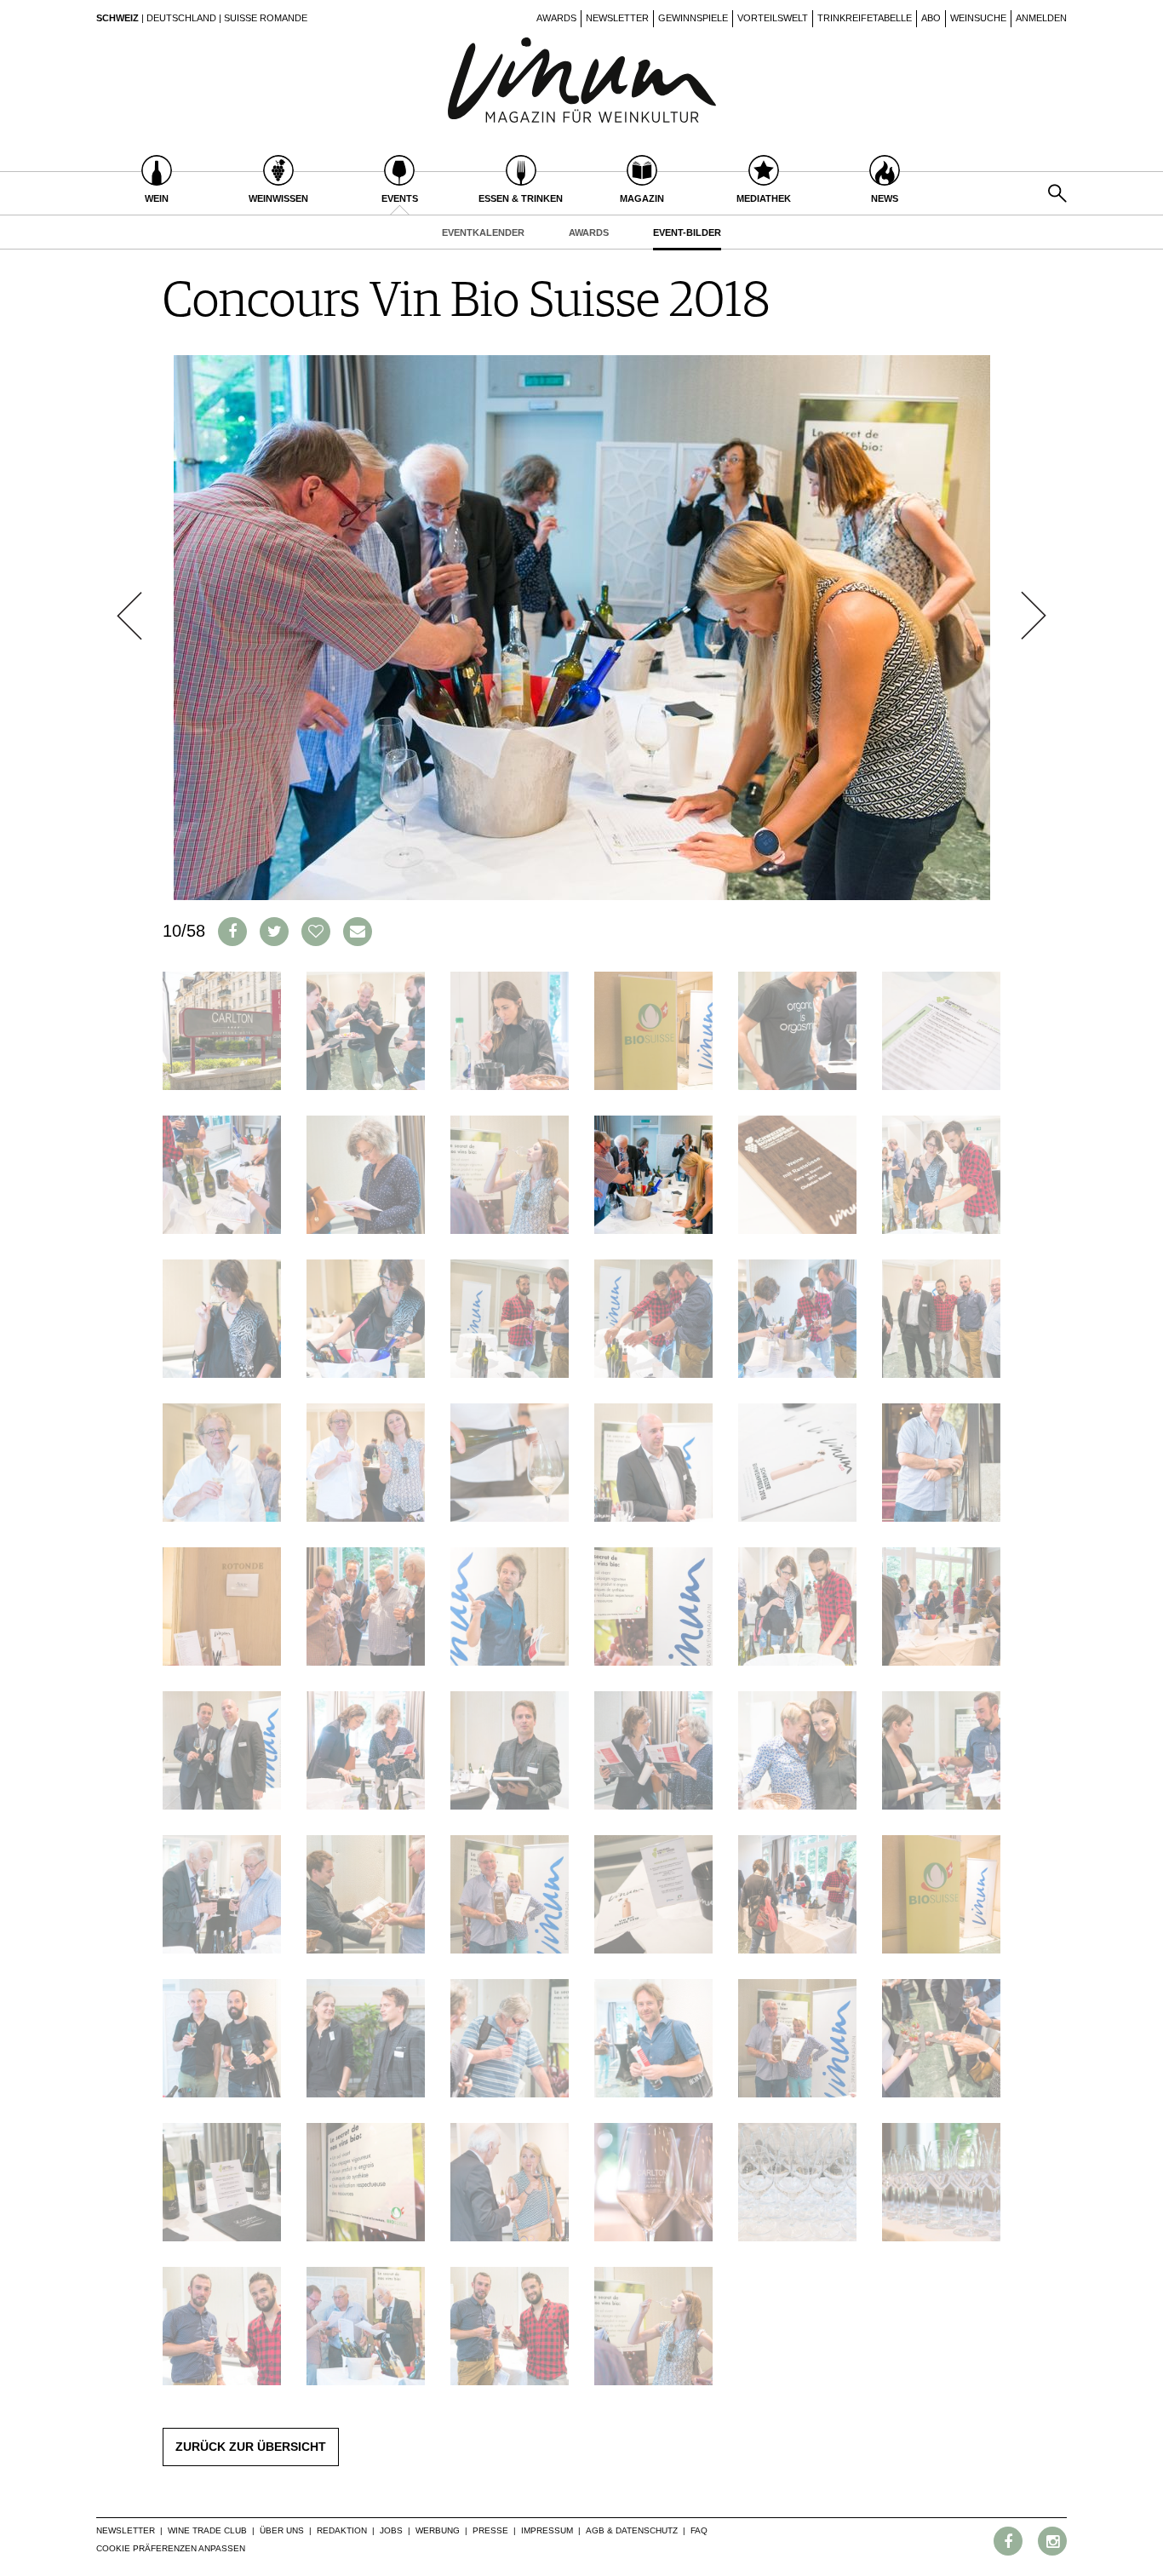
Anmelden (1041, 18)
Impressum (547, 2530)
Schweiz (117, 18)
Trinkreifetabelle (865, 18)
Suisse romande (266, 18)
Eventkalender (483, 232)
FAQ (699, 2530)
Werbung (438, 2530)
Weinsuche (978, 18)
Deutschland (181, 18)
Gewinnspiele (693, 18)
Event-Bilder (687, 232)
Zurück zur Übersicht (251, 2447)
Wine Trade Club (207, 2530)
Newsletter (617, 18)
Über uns (282, 2530)
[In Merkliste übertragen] (316, 932)
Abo (931, 18)
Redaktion (342, 2530)
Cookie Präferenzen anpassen (171, 2548)
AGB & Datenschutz (632, 2530)
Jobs (391, 2530)
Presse (490, 2530)
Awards (556, 18)
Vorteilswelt (773, 18)
